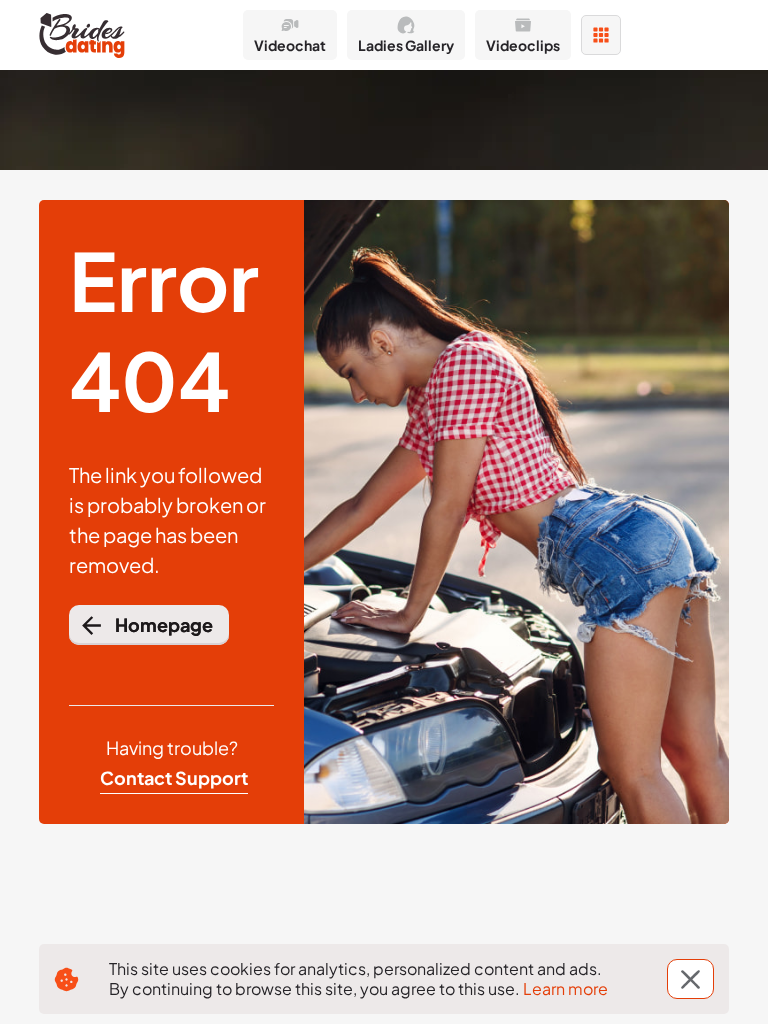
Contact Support (174, 777)
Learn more (565, 988)
